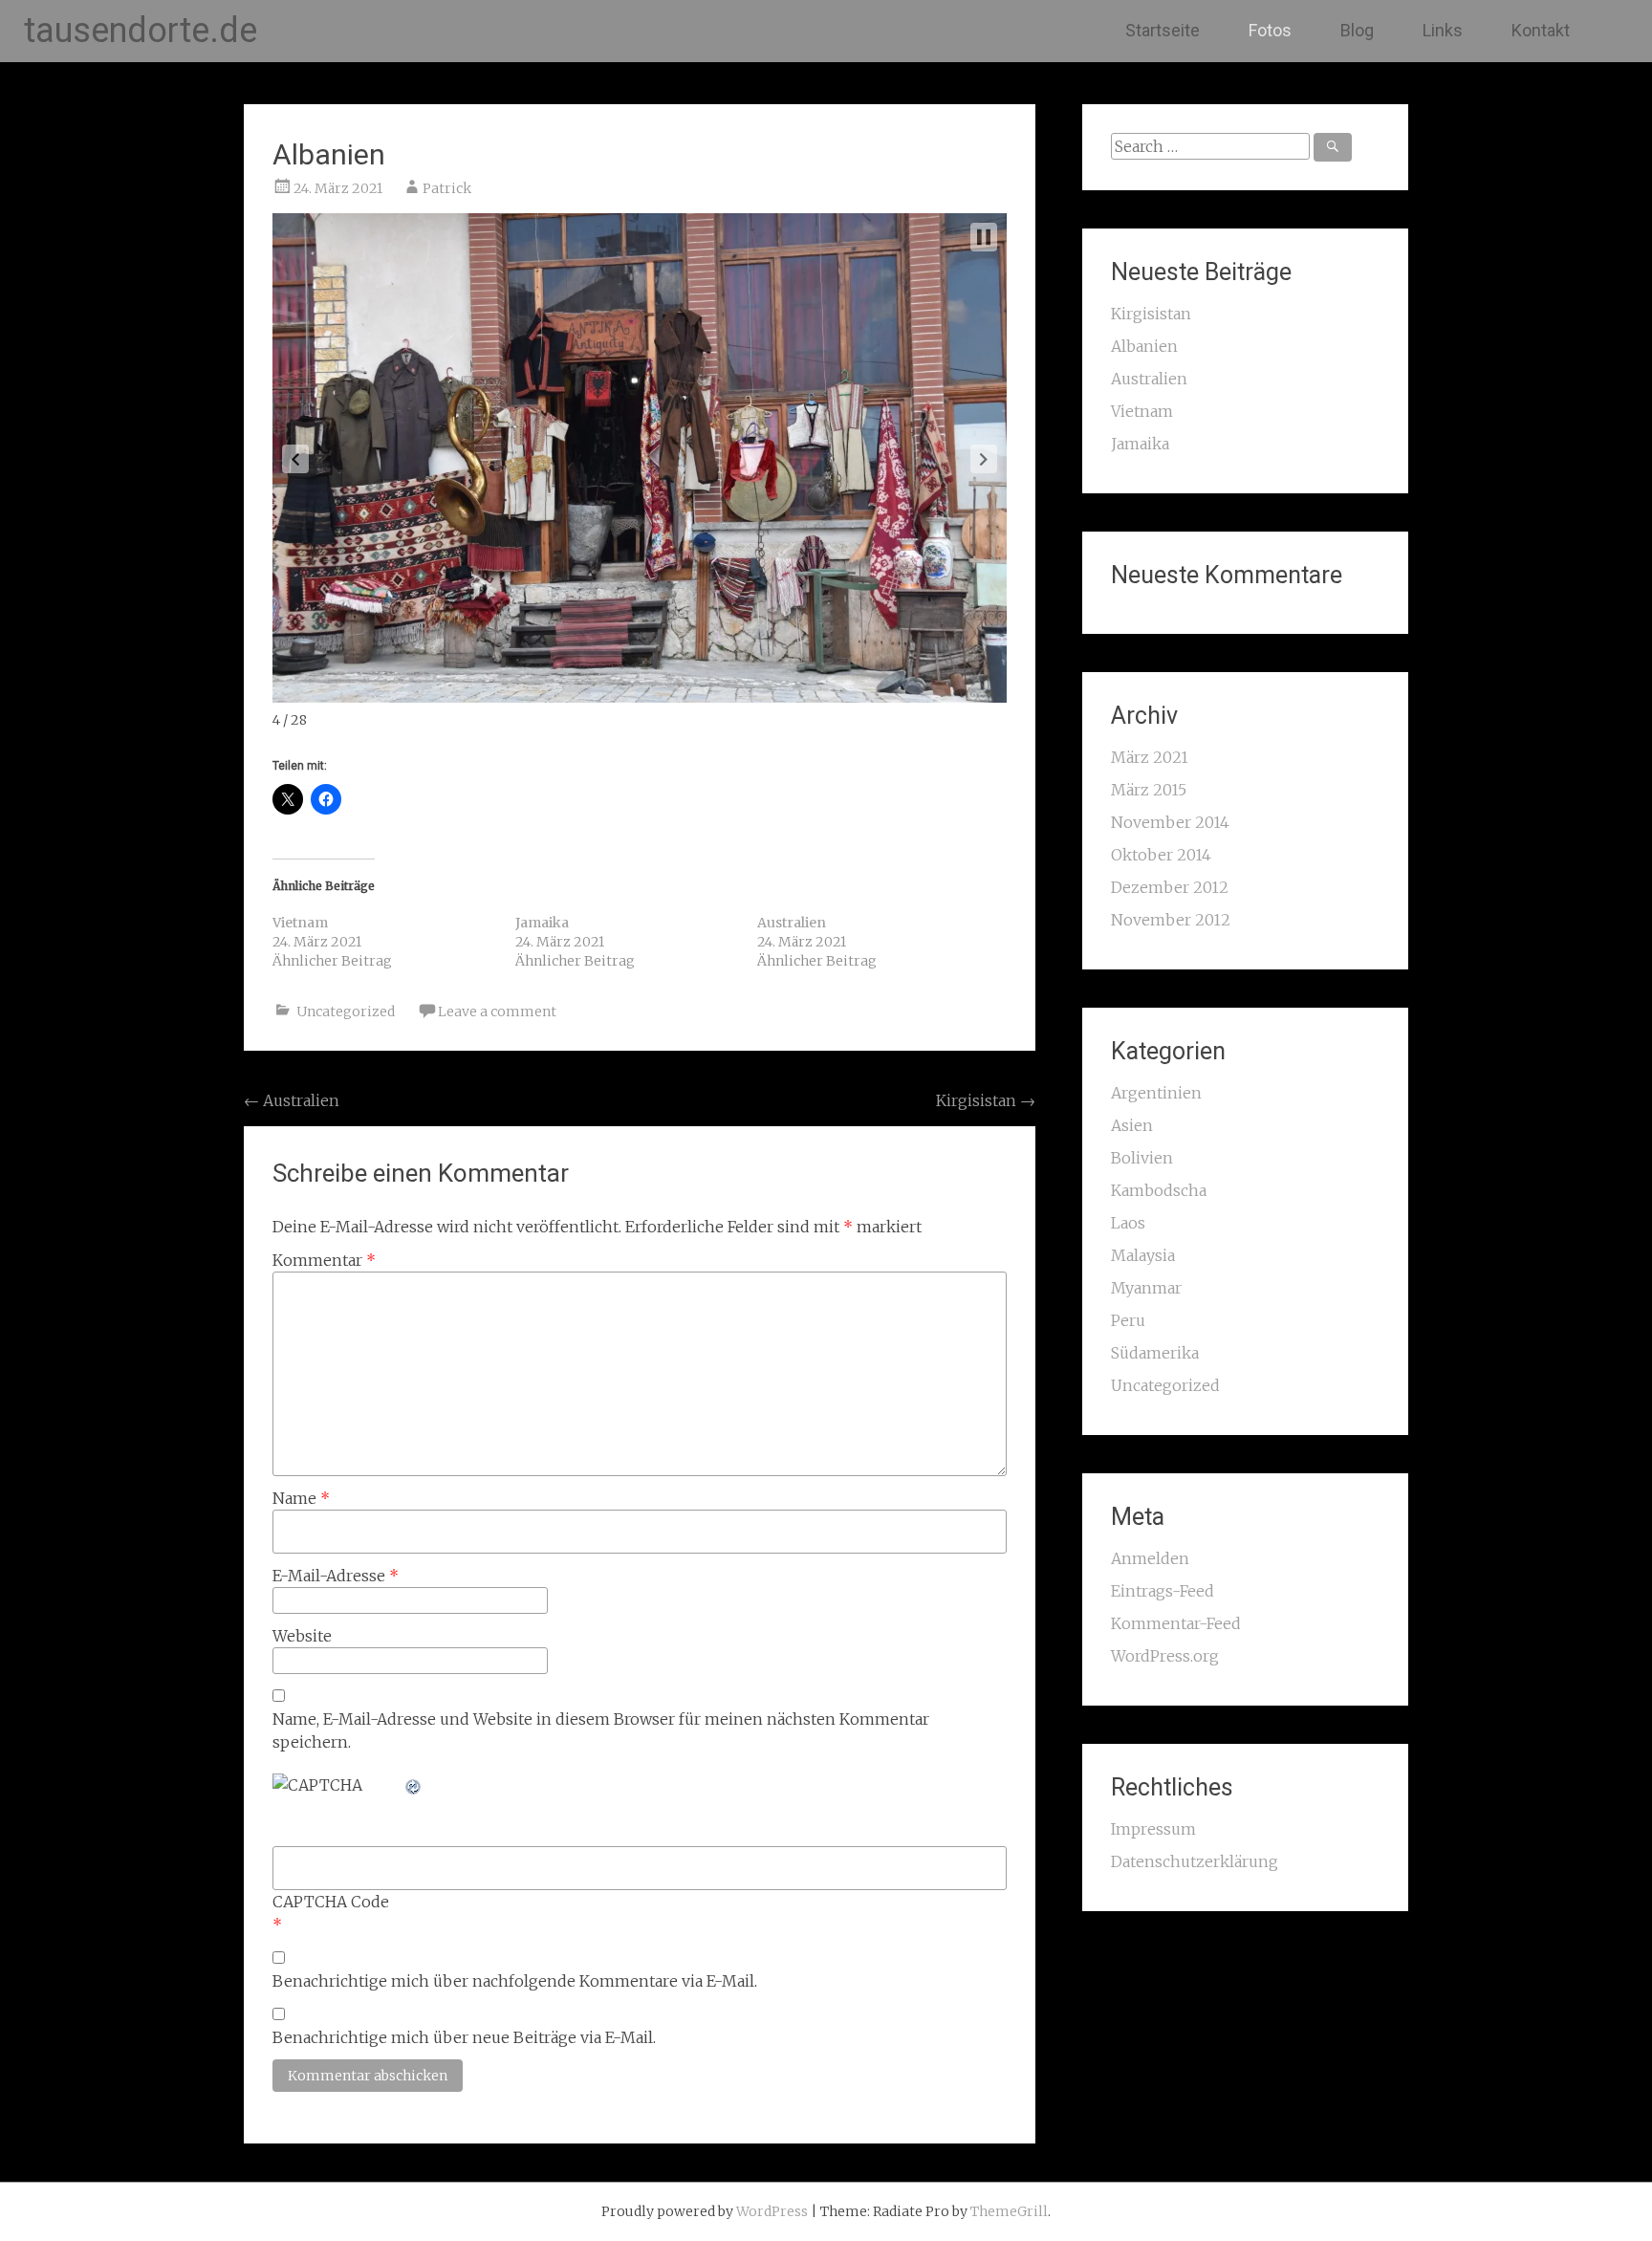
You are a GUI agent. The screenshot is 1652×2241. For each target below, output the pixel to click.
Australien (792, 923)
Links (1443, 30)
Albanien (329, 154)
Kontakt (1541, 30)
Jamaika (542, 923)
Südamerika (1155, 1353)
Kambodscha (1159, 1190)
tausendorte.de (141, 31)
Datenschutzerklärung (1195, 1861)
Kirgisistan (986, 1100)
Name (301, 1498)
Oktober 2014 (1161, 855)
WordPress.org (1165, 1656)
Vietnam (300, 923)
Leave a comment (497, 1012)
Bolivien (1142, 1158)
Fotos (1270, 30)
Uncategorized (346, 1012)
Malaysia (1143, 1255)
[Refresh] (414, 1785)
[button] (295, 459)
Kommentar (324, 1260)
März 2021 (1150, 757)
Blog (1357, 30)
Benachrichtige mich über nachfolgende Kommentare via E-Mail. (515, 1981)
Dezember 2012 (1170, 887)
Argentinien (1156, 1093)
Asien (1132, 1125)
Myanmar (1146, 1288)
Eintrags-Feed (1163, 1591)
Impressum (1153, 1829)
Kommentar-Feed (1176, 1623)
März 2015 (1149, 790)
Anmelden (1150, 1558)
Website (302, 1636)
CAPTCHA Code (331, 1902)
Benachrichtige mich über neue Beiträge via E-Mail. (464, 2037)
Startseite (1163, 30)
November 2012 (1171, 920)
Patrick (447, 188)
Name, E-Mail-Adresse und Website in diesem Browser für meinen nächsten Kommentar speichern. (601, 1730)
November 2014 (1170, 822)
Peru (1128, 1320)
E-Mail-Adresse (336, 1576)
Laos (1128, 1223)
